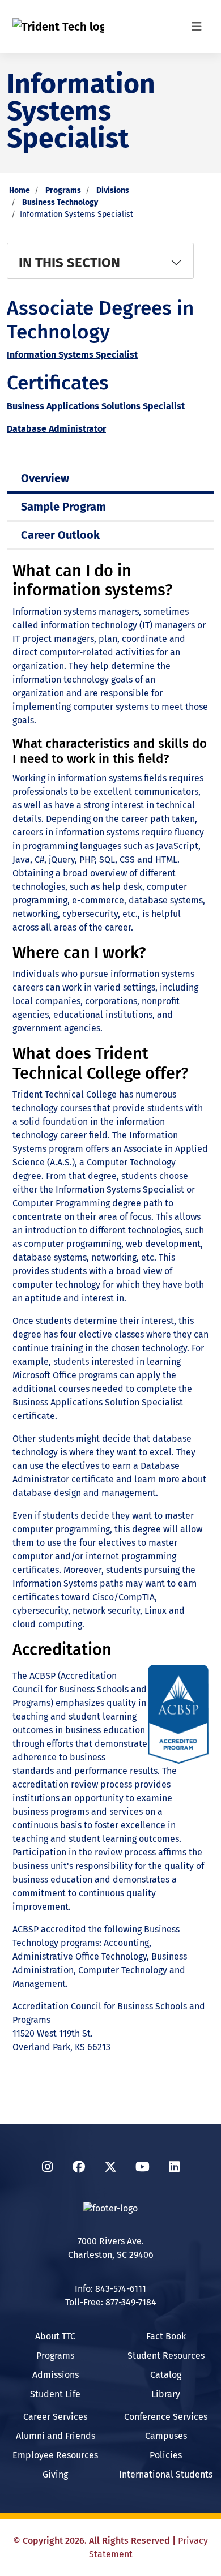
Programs (63, 190)
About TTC (55, 2336)
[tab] (110, 478)
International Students (166, 2474)
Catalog (166, 2375)
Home (20, 190)
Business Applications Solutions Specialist (96, 406)
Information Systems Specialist (72, 355)
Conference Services (166, 2417)
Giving (55, 2474)
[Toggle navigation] (197, 27)
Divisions (113, 190)
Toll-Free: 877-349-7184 (111, 2302)
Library (166, 2394)
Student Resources (166, 2356)
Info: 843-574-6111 (110, 2289)
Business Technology (60, 202)
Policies (166, 2455)
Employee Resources (55, 2455)
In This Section (69, 263)
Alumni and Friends (56, 2436)
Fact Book (166, 2336)
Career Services (55, 2417)
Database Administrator (56, 429)
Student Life (55, 2394)
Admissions (56, 2375)
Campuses (166, 2436)
